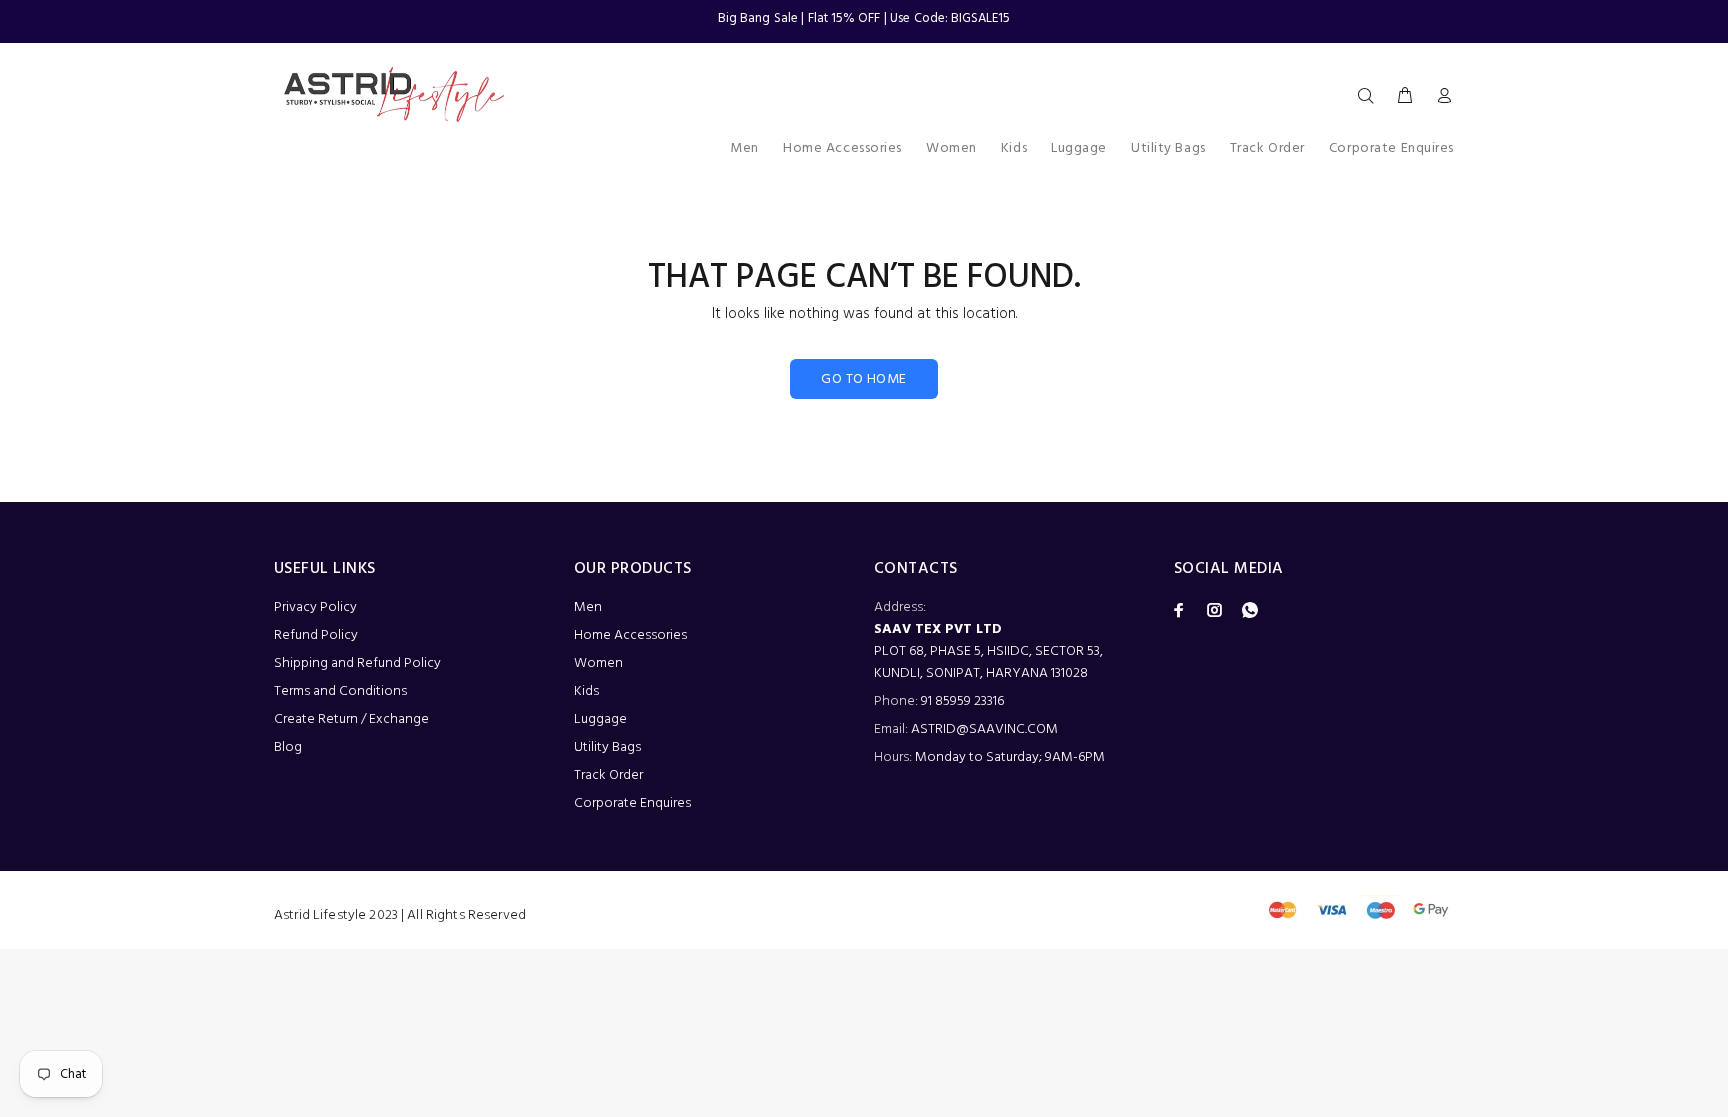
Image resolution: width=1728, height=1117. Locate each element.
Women (598, 663)
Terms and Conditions (340, 691)
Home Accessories (630, 635)
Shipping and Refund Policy (357, 663)
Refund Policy (316, 635)
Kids (586, 691)
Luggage (600, 719)
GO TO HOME (863, 379)
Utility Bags (607, 747)
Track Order (608, 775)
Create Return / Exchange (351, 719)
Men (588, 607)
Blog (288, 747)
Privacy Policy (315, 607)
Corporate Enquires (632, 803)
